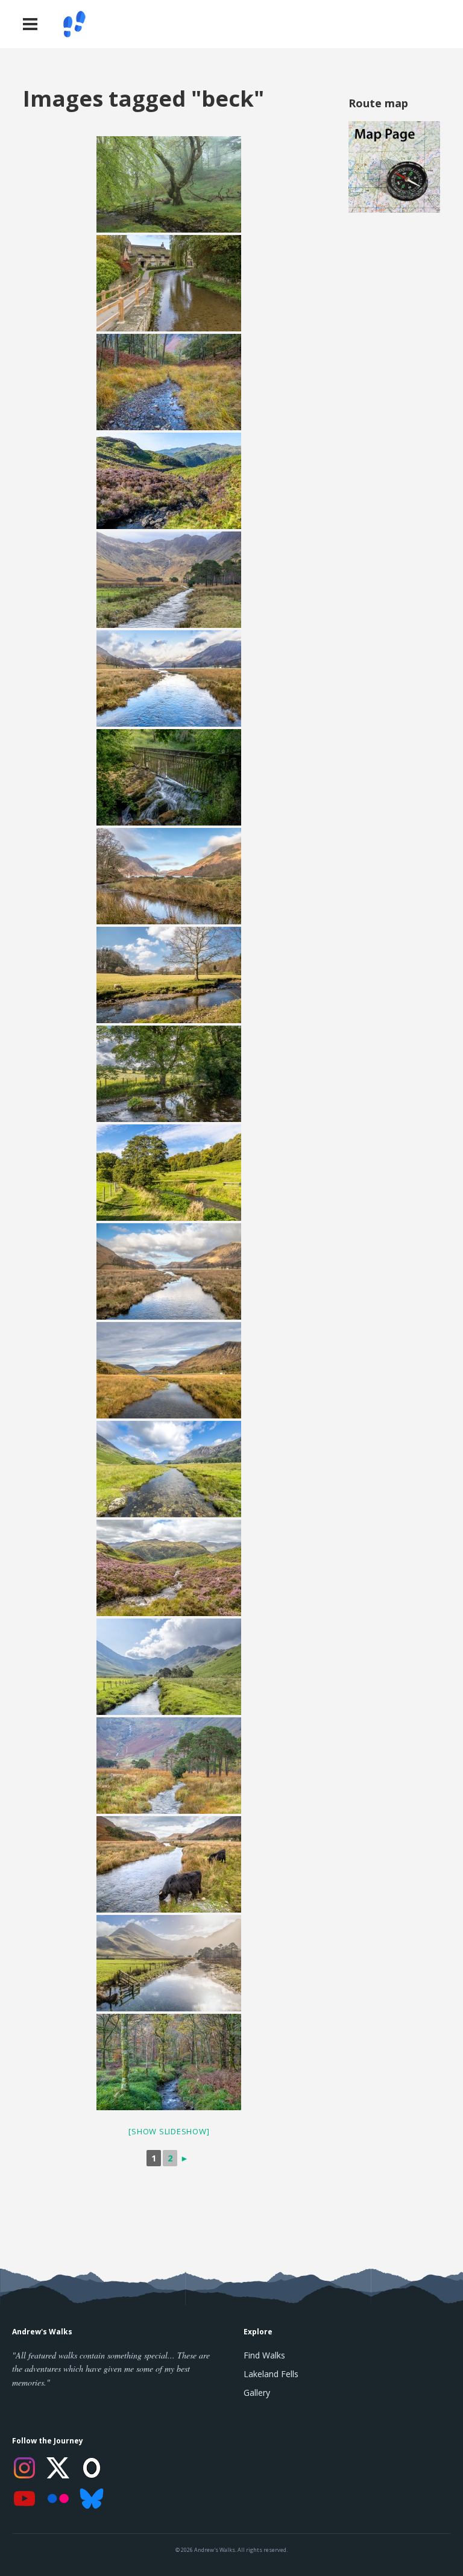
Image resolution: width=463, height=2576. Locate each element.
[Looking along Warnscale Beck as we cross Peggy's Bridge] (169, 580)
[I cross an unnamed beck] (169, 382)
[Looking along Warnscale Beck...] (169, 1766)
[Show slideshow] (169, 2131)
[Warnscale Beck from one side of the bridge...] (169, 1469)
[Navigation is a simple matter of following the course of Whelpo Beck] (169, 1074)
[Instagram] (24, 2468)
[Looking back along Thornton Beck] (169, 1173)
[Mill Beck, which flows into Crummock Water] (169, 876)
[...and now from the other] (169, 1667)
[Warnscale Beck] (169, 1963)
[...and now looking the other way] (169, 1864)
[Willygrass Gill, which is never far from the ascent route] (169, 481)
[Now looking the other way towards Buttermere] (169, 678)
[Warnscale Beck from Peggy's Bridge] (169, 1271)
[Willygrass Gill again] (169, 1568)
